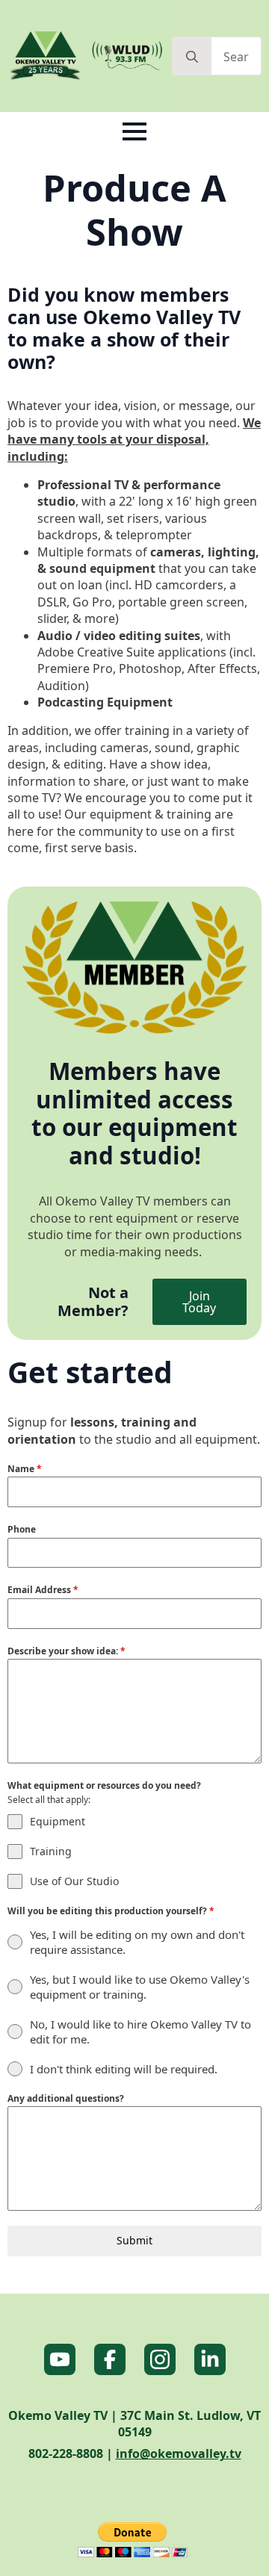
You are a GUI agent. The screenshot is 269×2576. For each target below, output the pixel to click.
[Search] (192, 57)
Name (25, 1469)
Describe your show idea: (67, 1651)
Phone (22, 1529)
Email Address (43, 1590)
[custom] (60, 2359)
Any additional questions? (66, 2098)
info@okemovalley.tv (179, 2454)
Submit (134, 2240)
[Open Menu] (134, 131)
